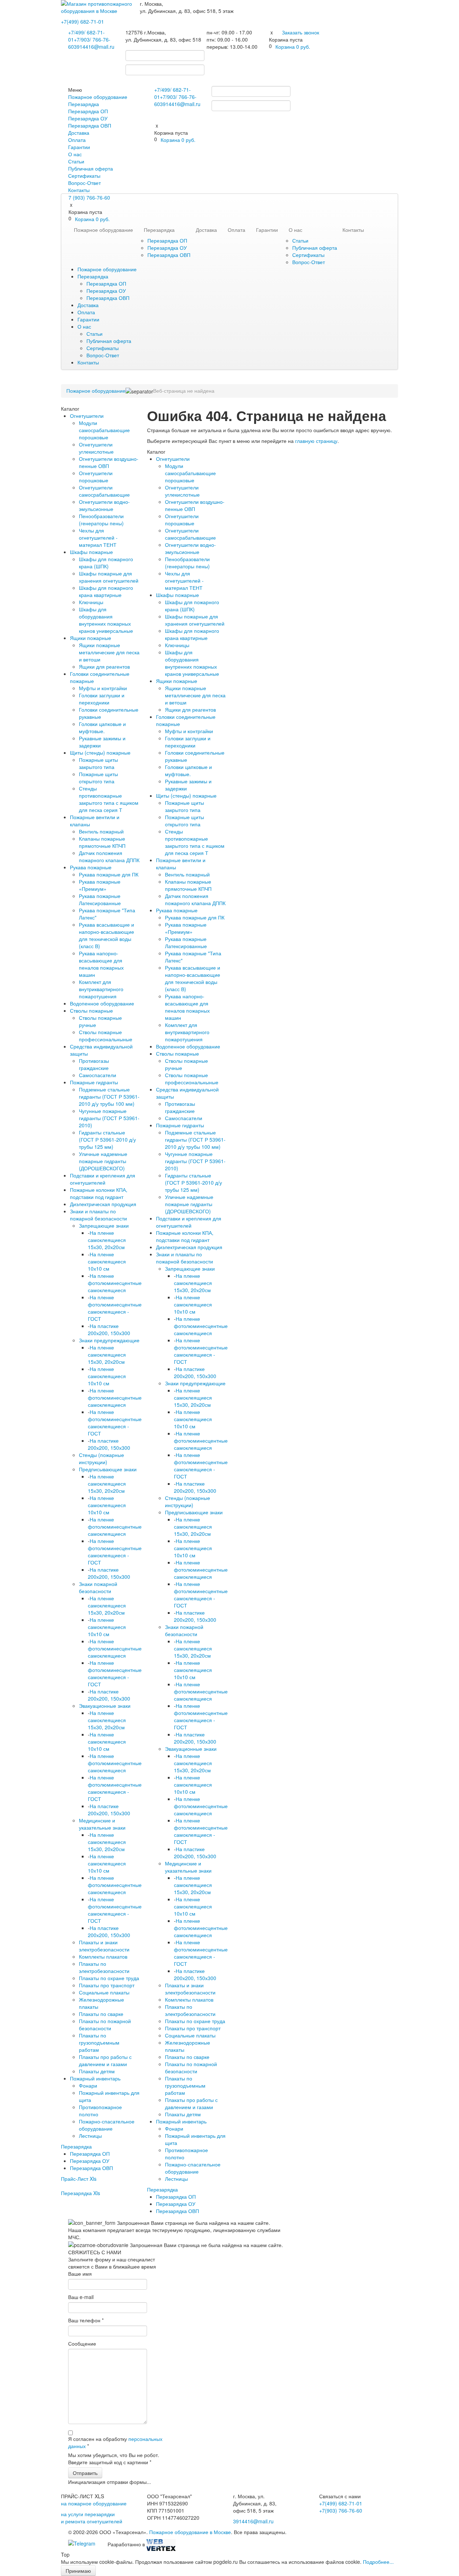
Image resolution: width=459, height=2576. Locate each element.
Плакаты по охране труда (109, 1978)
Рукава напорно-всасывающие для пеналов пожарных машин (101, 964)
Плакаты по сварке (101, 2014)
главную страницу (316, 441)
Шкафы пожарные (91, 552)
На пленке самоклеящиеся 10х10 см (107, 1261)
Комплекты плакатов (103, 1956)
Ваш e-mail (81, 2297)
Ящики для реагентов (104, 666)
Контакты (79, 190)
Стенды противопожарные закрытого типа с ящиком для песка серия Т (109, 799)
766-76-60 (341, 2510)
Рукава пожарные (91, 867)
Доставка (79, 133)
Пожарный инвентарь (95, 2078)
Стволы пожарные (91, 1010)
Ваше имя (80, 2274)
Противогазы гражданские (94, 1064)
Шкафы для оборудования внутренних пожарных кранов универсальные (106, 620)
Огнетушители (87, 416)
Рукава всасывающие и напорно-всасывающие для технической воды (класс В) (107, 935)
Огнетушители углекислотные (96, 448)
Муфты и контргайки (103, 688)
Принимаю (78, 2571)
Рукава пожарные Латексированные (100, 899)
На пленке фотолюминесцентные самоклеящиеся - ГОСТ (115, 1308)
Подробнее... (378, 2562)
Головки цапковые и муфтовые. (102, 727)
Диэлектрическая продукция (103, 1204)
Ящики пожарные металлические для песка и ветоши (109, 652)
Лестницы (90, 2136)
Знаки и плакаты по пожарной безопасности (98, 1215)
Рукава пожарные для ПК (109, 874)
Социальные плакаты (104, 1992)
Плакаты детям (97, 2071)
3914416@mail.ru (94, 47)
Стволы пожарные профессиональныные (106, 1036)
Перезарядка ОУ (88, 118)
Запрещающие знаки (104, 1225)
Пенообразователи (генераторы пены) (101, 520)
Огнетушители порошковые (96, 477)
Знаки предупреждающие (109, 1340)
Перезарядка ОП (88, 111)
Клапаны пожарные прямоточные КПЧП (102, 842)
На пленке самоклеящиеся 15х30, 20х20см (107, 1240)
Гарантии (79, 147)
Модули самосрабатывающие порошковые (104, 430)
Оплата (77, 140)
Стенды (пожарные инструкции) (101, 1458)
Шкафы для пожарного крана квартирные (106, 591)
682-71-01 (82, 21)
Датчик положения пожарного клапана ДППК (109, 856)
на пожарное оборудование (94, 2503)
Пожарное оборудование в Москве (190, 2532)
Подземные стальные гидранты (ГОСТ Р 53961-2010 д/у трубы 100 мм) (109, 1096)
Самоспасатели (98, 1075)
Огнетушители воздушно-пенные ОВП (109, 462)
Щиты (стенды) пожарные (100, 752)
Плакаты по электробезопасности (104, 1967)
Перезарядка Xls (81, 2193)
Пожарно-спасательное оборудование (107, 2125)
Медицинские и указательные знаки (102, 1824)
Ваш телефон (86, 2320)
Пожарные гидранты (94, 1082)
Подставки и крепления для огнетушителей (103, 1179)
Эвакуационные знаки (105, 1706)
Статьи (76, 161)
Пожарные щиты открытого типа (98, 778)
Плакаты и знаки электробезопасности (104, 1946)
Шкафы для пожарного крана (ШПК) (106, 563)
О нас (75, 154)
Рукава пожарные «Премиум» (100, 885)
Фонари (88, 2085)
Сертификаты (84, 176)
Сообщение (82, 2343)
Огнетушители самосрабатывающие (104, 491)
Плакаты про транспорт (107, 1985)
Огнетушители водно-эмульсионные (104, 505)
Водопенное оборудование (102, 1003)
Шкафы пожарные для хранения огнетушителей (109, 577)
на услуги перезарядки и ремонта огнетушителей (92, 2518)
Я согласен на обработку (115, 2442)
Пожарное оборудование (98, 97)
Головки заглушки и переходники (102, 699)
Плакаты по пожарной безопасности (105, 2025)
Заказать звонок (301, 32)
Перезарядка (84, 104)
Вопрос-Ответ (84, 183)
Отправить (85, 2473)
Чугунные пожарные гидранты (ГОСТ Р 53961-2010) (109, 1118)
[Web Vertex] (161, 2544)
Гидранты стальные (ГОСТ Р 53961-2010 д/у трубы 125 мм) (107, 1139)
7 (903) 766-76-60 (89, 197)
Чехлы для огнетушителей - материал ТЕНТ (98, 537)
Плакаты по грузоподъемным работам (99, 2042)
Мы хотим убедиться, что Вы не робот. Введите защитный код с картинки (114, 2458)
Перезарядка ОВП (90, 125)
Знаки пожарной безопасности (98, 1587)
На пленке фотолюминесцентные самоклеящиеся (115, 1283)
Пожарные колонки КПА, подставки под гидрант (99, 1193)
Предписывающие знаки (108, 1469)
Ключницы (91, 602)
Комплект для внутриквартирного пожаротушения (101, 989)
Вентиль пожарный (101, 831)
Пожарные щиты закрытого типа (98, 763)
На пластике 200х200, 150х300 (109, 1329)
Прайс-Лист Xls (79, 2179)
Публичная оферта (91, 168)
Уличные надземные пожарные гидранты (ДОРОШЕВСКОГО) (103, 1161)
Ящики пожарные (91, 638)
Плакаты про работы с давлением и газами (105, 2060)
